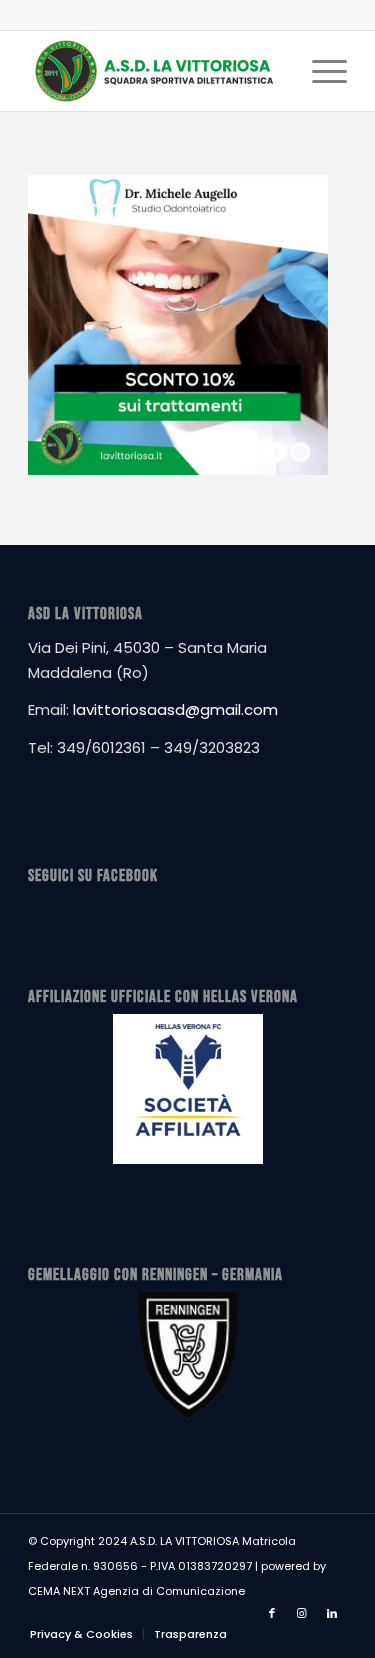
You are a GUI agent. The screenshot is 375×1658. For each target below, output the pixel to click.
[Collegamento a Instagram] (302, 1613)
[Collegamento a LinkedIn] (332, 1613)
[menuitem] (319, 71)
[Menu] (319, 71)
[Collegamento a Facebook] (272, 1613)
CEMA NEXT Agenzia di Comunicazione (136, 1591)
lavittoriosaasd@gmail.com (175, 709)
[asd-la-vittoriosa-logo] (155, 71)
